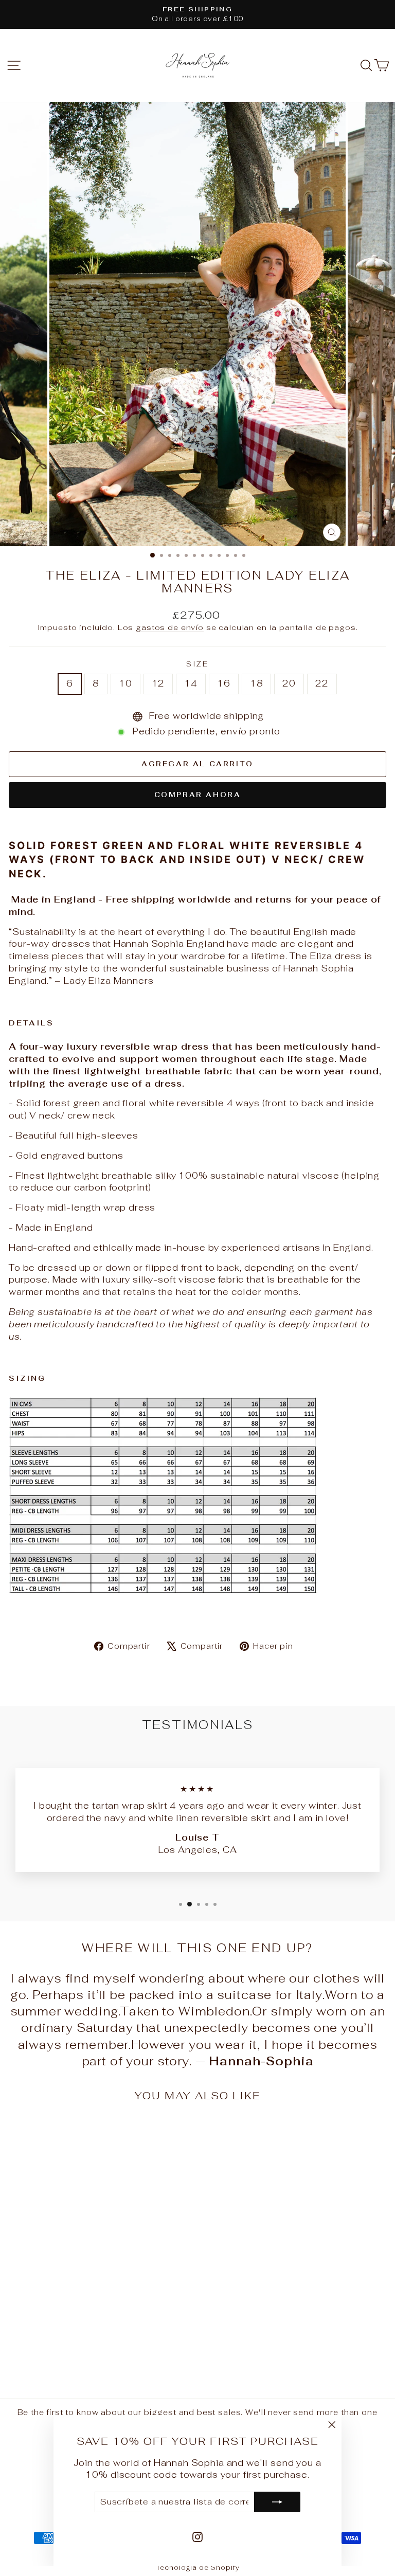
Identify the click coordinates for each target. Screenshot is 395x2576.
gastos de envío (170, 627)
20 (289, 683)
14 (191, 683)
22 (322, 683)
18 (257, 683)
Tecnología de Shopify (198, 2568)
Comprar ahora (198, 795)
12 (158, 683)
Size (197, 664)
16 (224, 683)
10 (125, 683)
